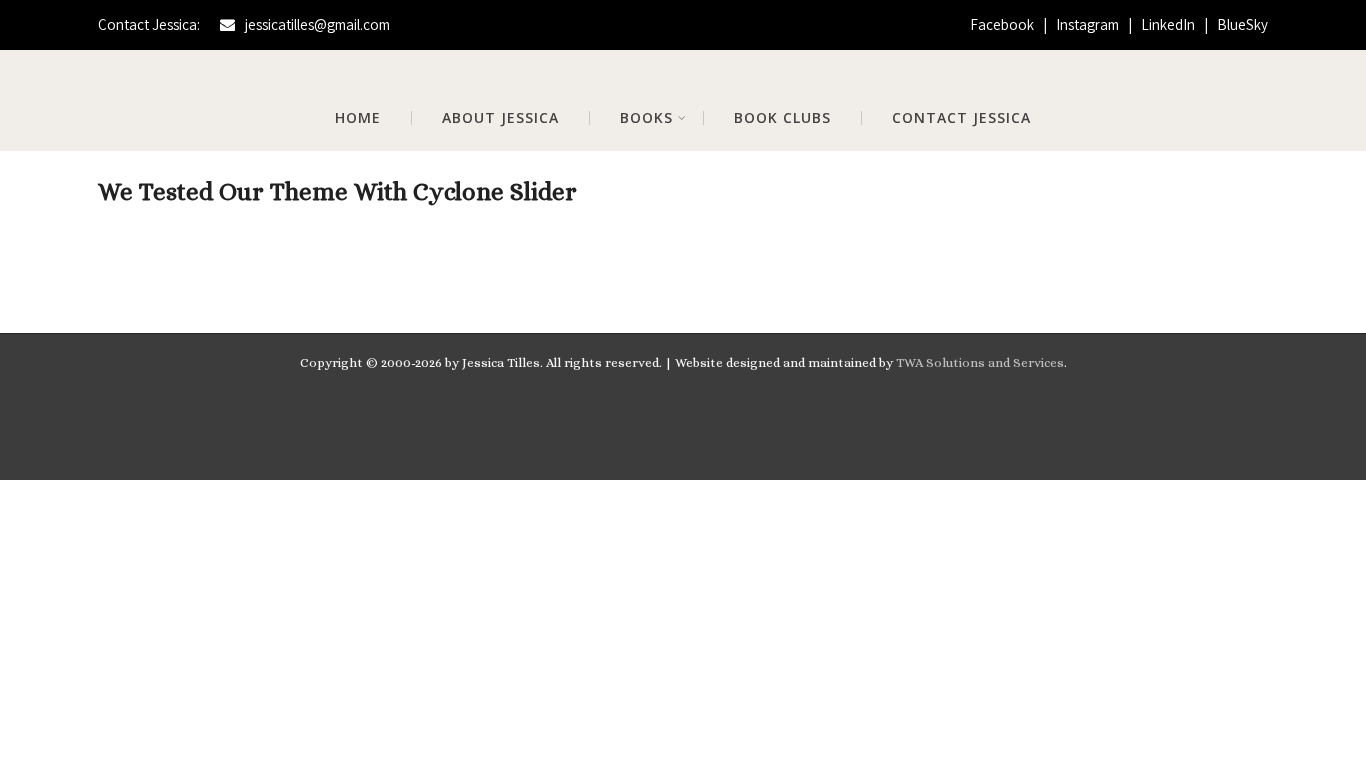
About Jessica (500, 118)
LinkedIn (1169, 24)
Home (358, 118)
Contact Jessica (961, 118)
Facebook (1003, 24)
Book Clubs (782, 118)
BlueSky (1242, 24)
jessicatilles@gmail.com (317, 24)
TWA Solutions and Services (980, 362)
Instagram (1089, 24)
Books (646, 118)
